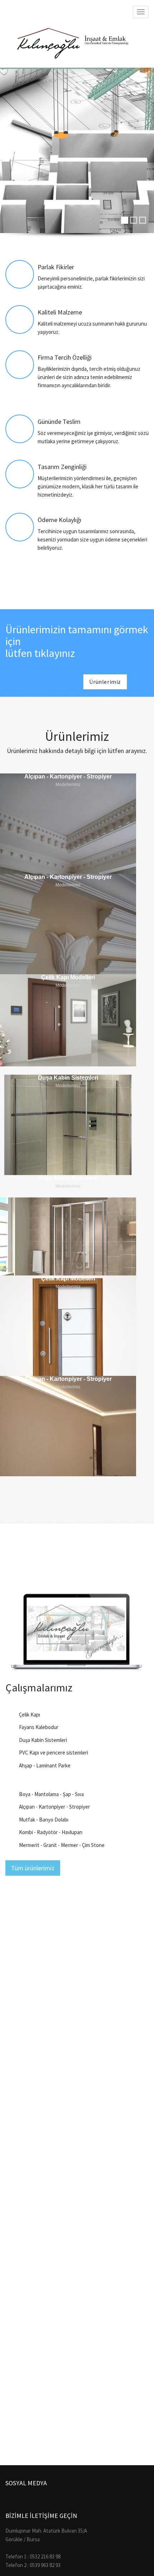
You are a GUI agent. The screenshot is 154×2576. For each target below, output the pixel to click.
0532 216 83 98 (45, 2556)
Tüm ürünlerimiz (33, 1868)
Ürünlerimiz (105, 682)
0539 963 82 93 (45, 2565)
